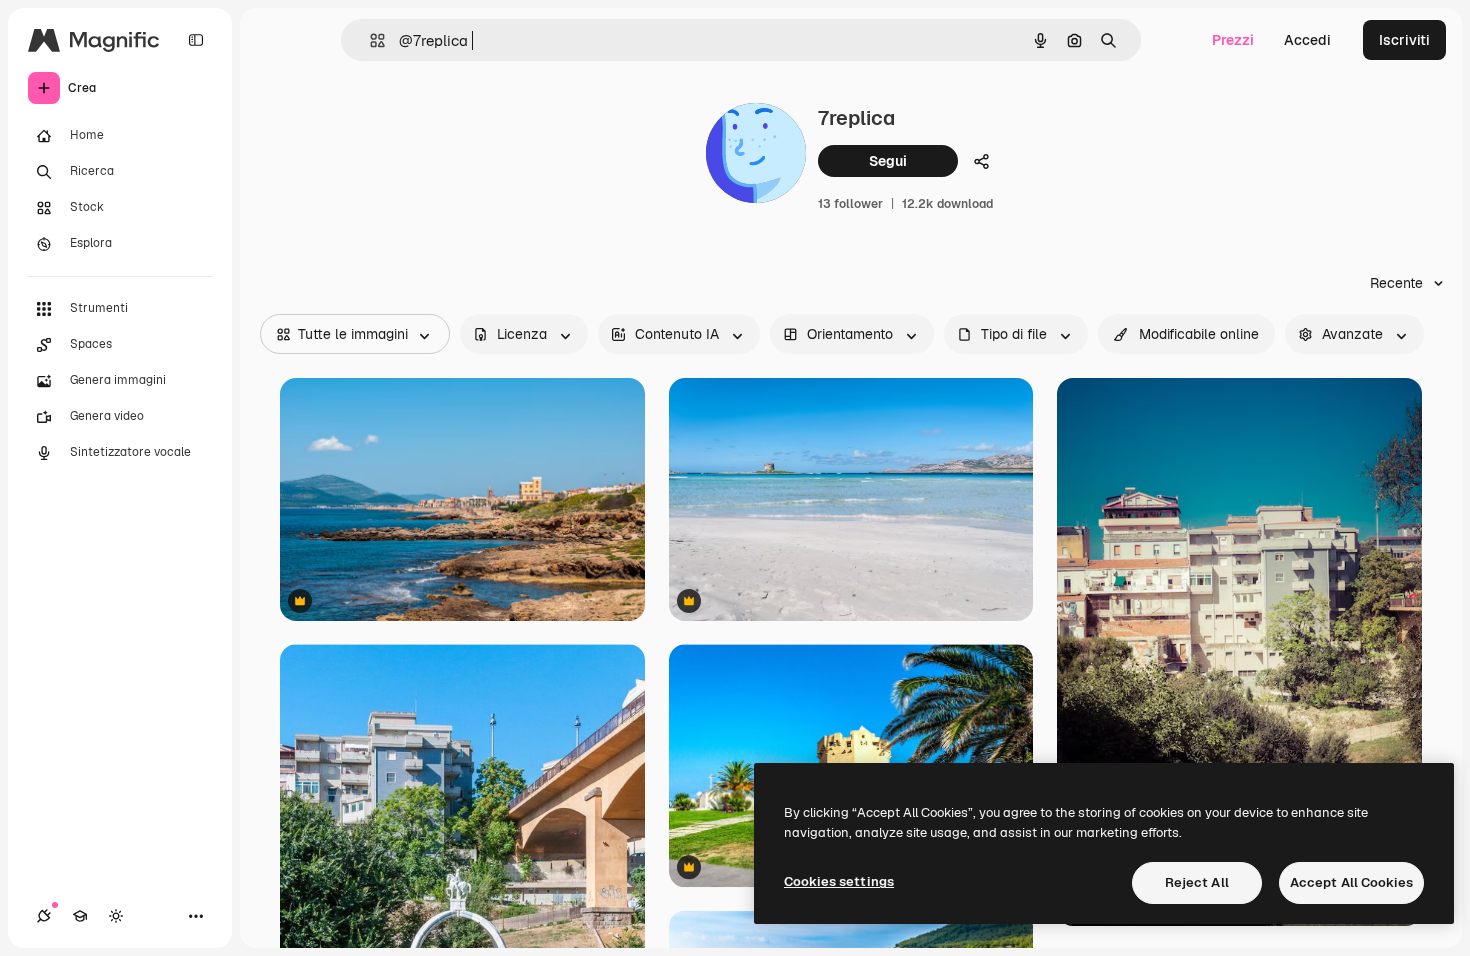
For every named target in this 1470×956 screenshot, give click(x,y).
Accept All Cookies (1351, 882)
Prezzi (1233, 40)
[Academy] (80, 916)
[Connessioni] (44, 916)
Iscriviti (1404, 40)
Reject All (1197, 882)
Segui (888, 161)
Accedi (1307, 40)
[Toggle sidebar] (196, 40)
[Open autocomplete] (369, 40)
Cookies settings (839, 881)
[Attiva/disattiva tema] (116, 916)
